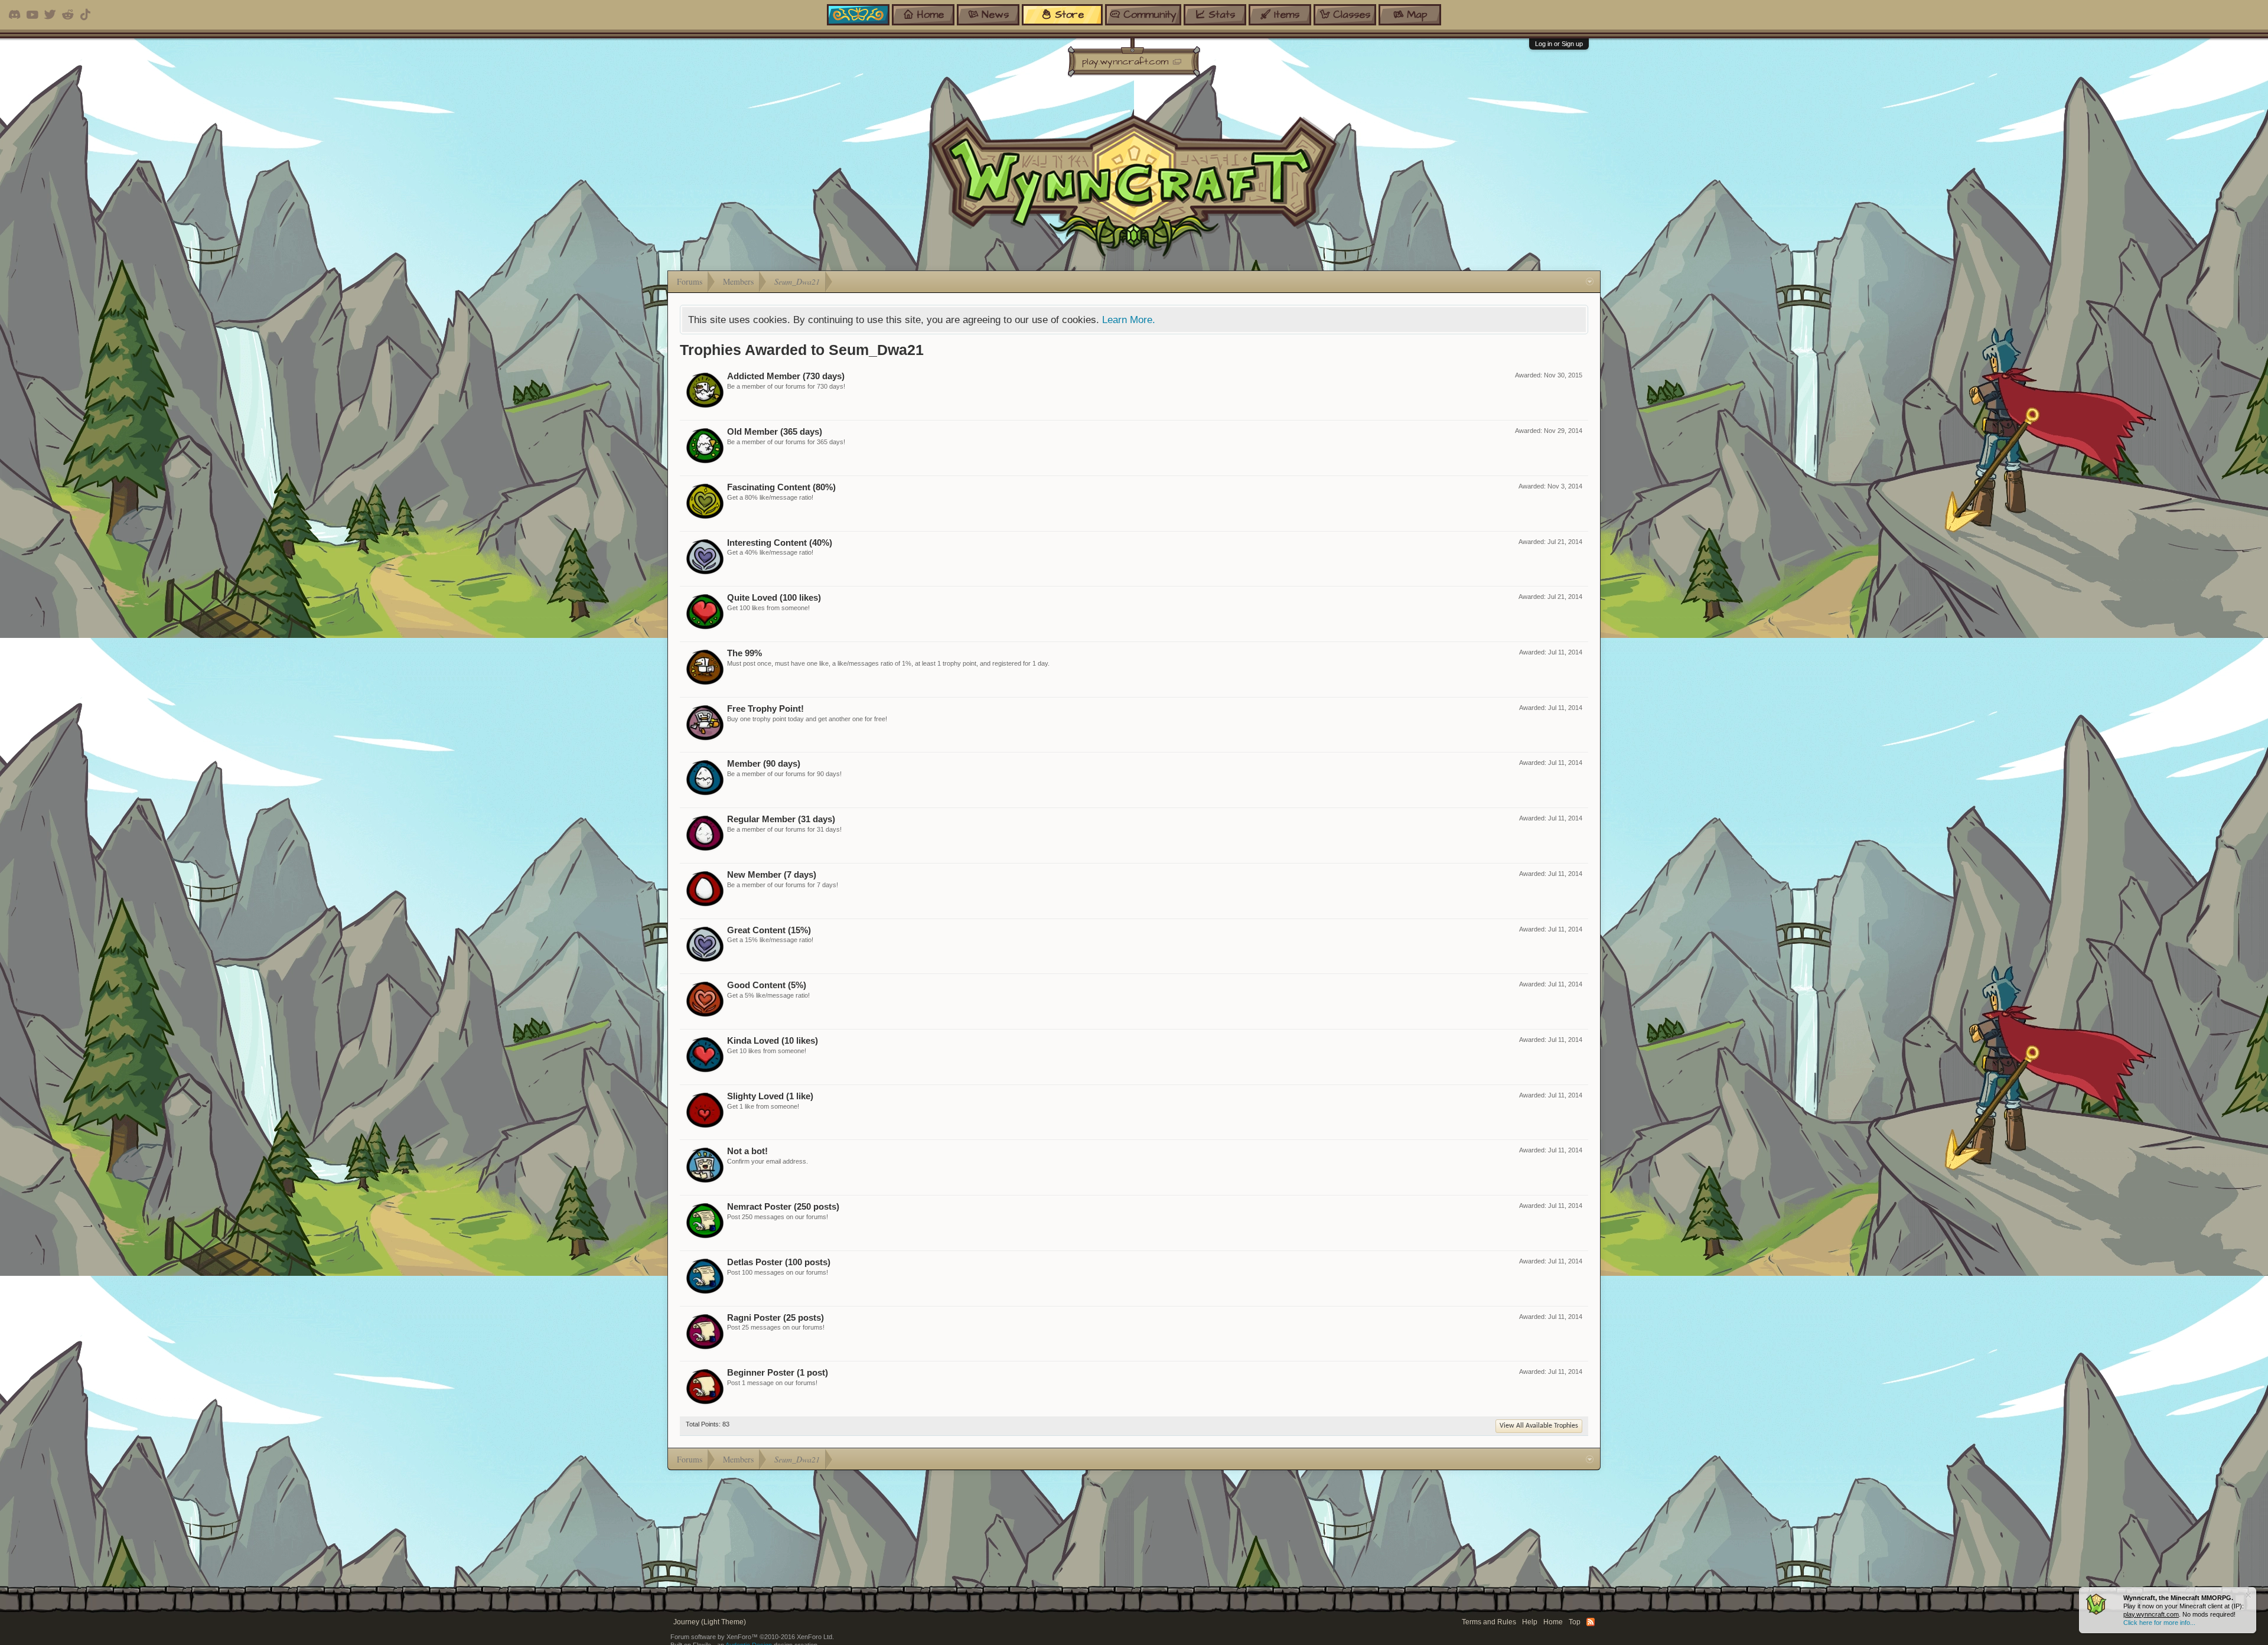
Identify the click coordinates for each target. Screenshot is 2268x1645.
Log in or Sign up (1559, 44)
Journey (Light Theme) (710, 1622)
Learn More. (1129, 320)
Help (1530, 1622)
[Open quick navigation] (1590, 282)
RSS (1591, 1622)
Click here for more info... (2159, 1623)
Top (1575, 1622)
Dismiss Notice (2248, 1595)
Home (1553, 1622)
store (1069, 14)
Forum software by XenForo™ (752, 1637)
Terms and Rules (1489, 1622)
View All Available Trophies (1539, 1426)
